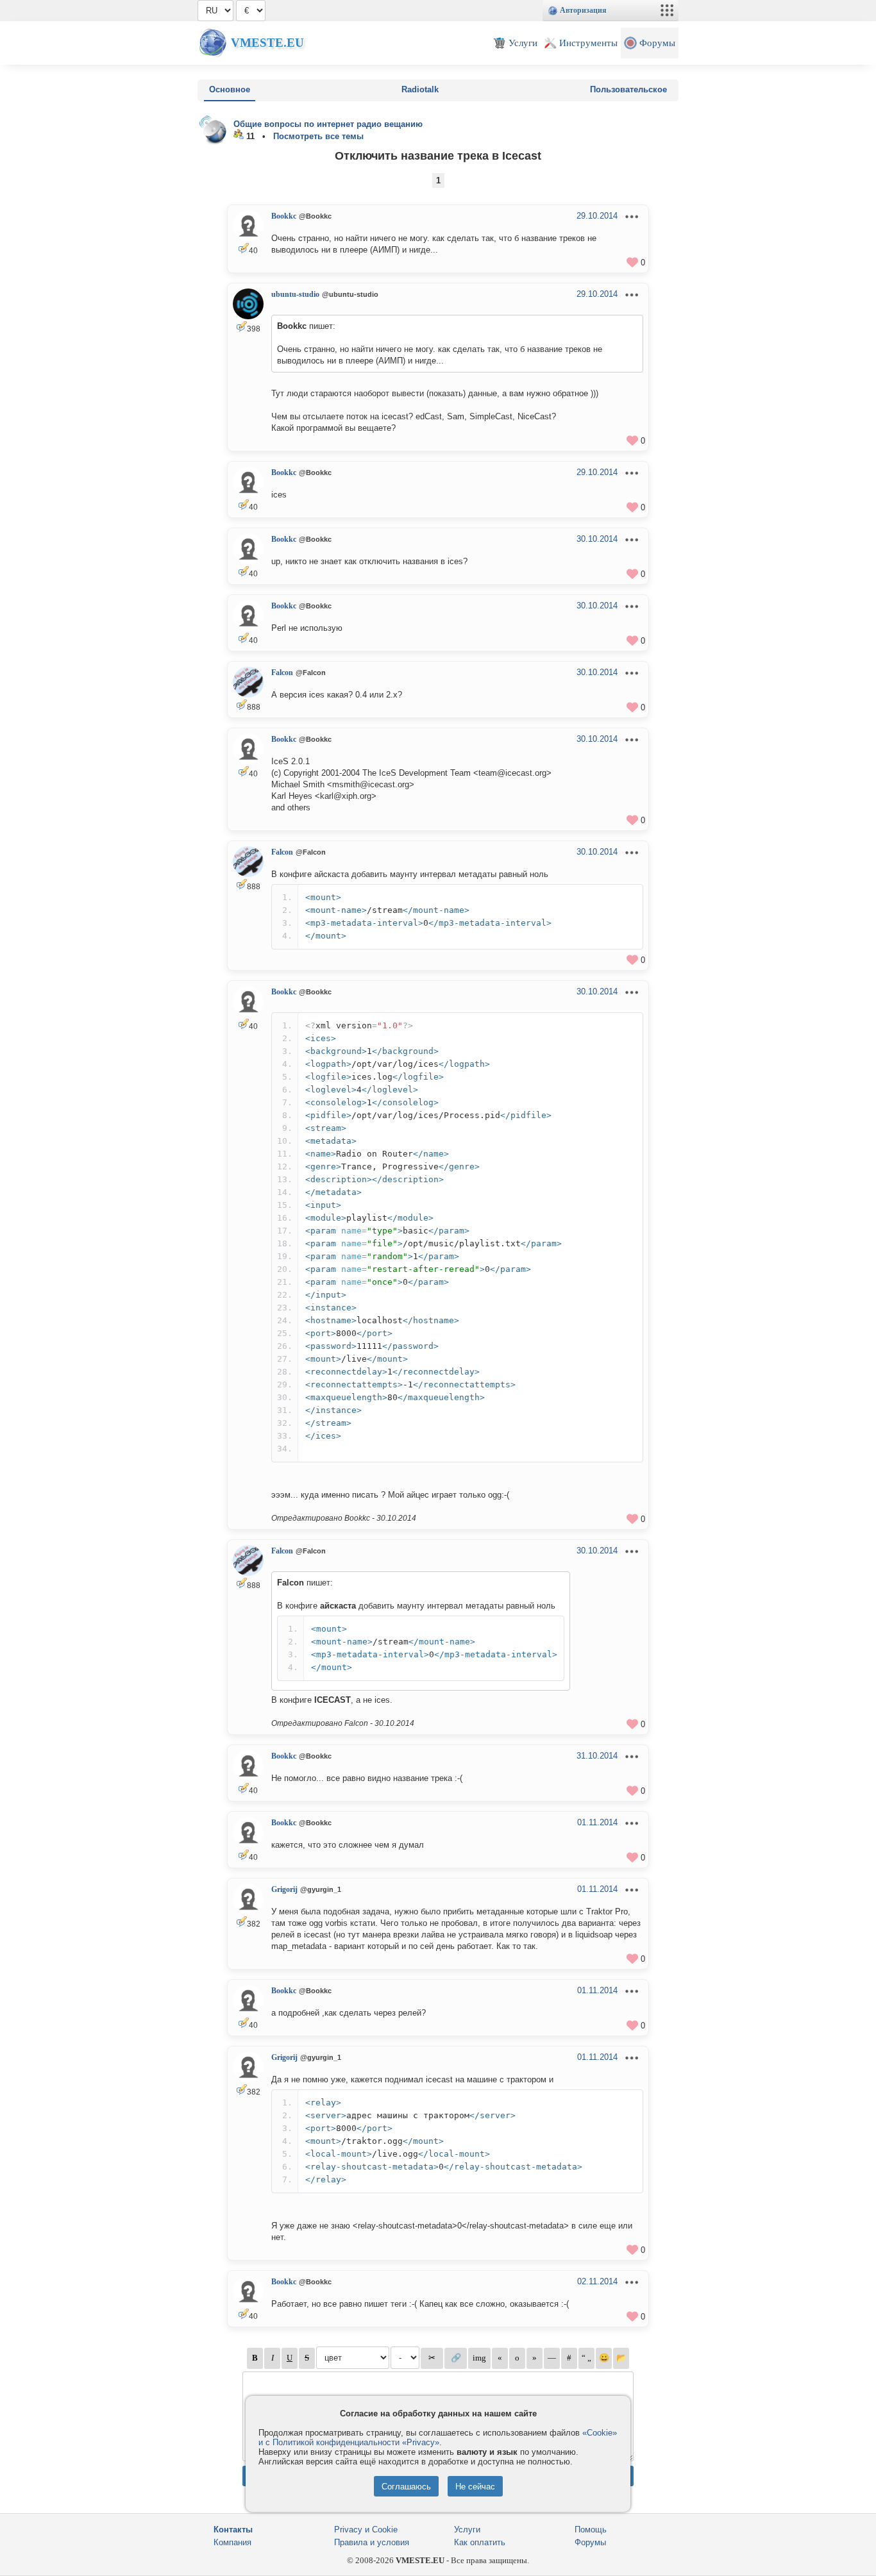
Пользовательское (628, 89)
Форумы (590, 2542)
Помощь (591, 2530)
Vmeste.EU (267, 43)
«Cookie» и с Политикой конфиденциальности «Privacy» (438, 2438)
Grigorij (284, 1889)
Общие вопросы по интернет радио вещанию (328, 124)
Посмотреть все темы (318, 136)
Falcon (282, 673)
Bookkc (284, 216)
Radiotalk (420, 89)
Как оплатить (480, 2542)
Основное (230, 89)
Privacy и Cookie (366, 2530)
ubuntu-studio (295, 294)
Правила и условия (372, 2542)
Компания (232, 2542)
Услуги (467, 2530)
